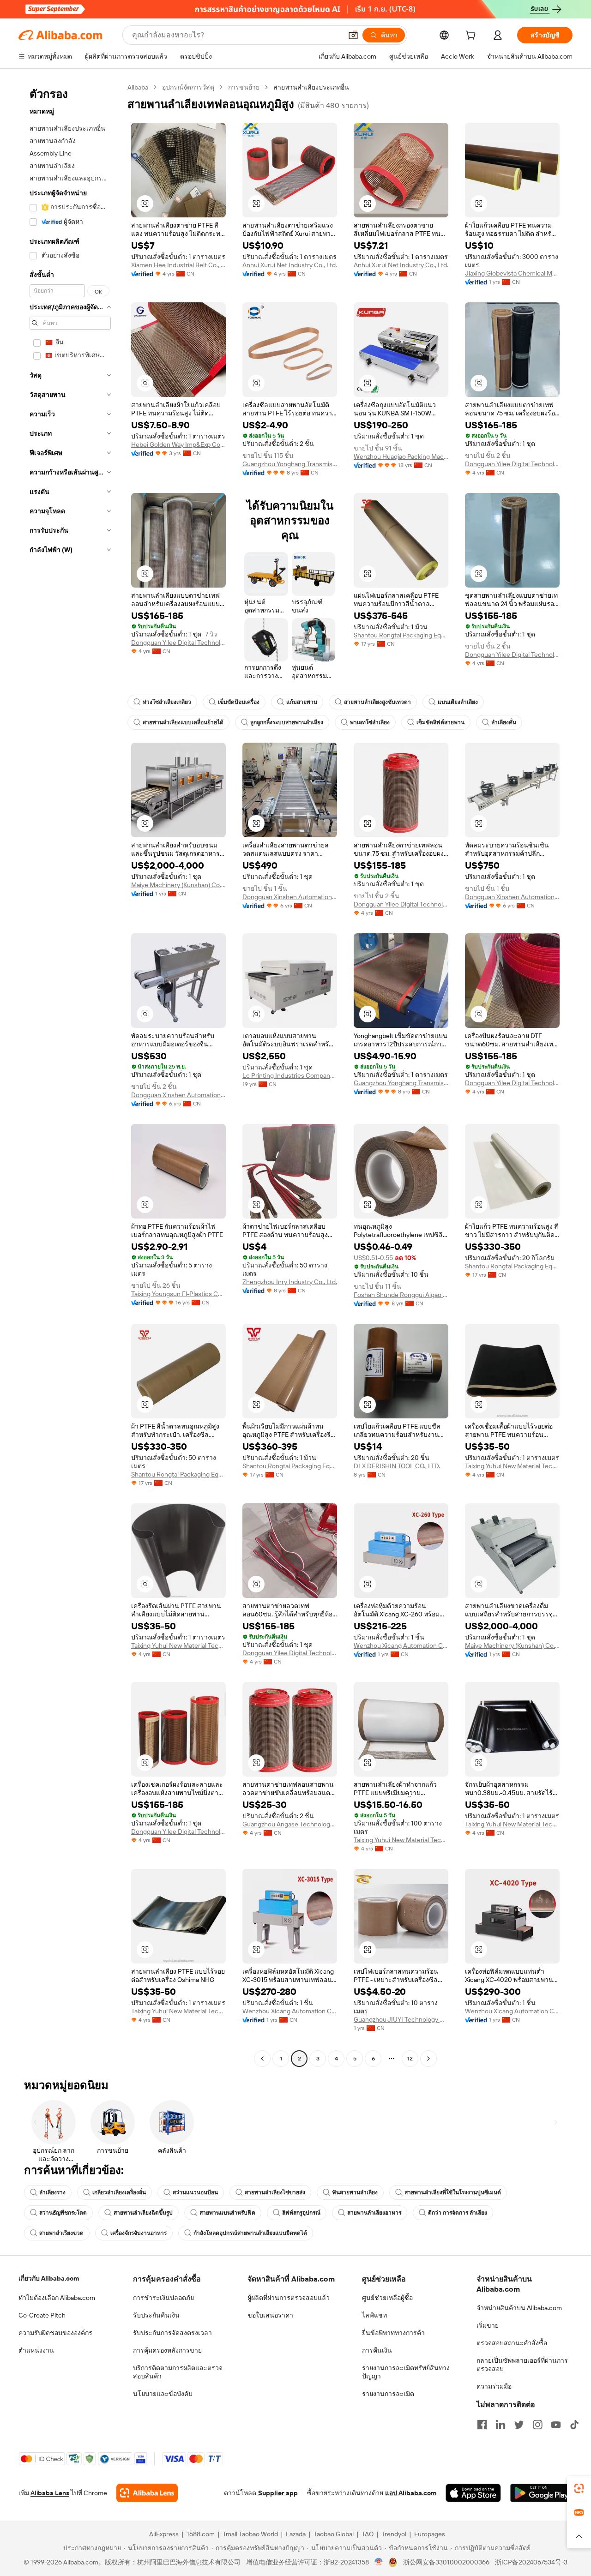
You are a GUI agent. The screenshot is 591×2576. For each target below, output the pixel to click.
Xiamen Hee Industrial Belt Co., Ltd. (178, 265)
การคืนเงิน (377, 2350)
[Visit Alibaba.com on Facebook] (482, 2425)
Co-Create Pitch (42, 2315)
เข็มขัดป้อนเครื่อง (239, 702)
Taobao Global (334, 2534)
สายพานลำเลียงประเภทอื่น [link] (311, 87)
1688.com (201, 2534)
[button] (353, 35)
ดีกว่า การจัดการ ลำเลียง (458, 2213)
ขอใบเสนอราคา (270, 2315)
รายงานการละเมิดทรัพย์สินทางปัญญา (406, 2372)
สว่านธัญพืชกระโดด (63, 2213)
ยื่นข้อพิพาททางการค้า (393, 2333)
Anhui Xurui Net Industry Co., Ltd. (290, 265)
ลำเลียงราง (52, 2192)
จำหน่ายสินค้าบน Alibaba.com (519, 2308)
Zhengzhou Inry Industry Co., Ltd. (290, 1282)
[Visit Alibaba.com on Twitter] (519, 2425)
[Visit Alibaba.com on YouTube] (556, 2425)
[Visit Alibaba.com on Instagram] (537, 2425)
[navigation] (70, 1074)
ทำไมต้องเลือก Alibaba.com (57, 2298)
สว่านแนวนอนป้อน (195, 2192)
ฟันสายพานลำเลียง (355, 2192)
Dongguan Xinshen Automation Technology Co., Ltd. (290, 897)
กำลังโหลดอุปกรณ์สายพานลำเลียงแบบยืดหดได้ (250, 2233)
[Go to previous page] (262, 2059)
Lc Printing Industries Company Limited (290, 1075)
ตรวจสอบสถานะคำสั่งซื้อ (512, 2343)
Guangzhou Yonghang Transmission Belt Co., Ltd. (290, 464)
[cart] (472, 36)
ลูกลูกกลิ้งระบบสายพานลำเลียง (287, 722)
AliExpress (164, 2534)
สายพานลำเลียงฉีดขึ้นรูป (143, 2213)
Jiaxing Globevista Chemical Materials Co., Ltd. (512, 273)
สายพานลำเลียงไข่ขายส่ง (275, 2192)
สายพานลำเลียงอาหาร (374, 2213)
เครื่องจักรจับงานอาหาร (139, 2233)
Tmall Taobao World (250, 2534)
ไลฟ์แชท (374, 2315)
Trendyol (394, 2534)
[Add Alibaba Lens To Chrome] (147, 2493)
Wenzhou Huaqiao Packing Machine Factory (401, 456)
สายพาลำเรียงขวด (61, 2233)
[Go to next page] (428, 2059)
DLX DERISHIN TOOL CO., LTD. (397, 1466)
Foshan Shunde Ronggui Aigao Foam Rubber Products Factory (401, 1295)
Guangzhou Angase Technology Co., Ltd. (290, 1824)
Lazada (296, 2534)
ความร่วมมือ (494, 2386)
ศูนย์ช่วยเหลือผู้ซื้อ (387, 2298)
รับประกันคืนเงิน (156, 2315)
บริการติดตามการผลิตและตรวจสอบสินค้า (178, 2372)
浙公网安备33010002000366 (446, 2562)
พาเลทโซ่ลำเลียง (370, 722)
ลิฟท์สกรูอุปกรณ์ (301, 2213)
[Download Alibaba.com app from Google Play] (541, 2493)
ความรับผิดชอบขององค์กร (55, 2333)
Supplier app (278, 2493)
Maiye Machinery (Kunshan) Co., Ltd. (178, 885)
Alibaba (138, 87)
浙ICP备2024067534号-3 (531, 2562)
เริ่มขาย (488, 2325)
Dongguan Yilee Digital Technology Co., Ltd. (512, 464)
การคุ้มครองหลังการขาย (167, 2350)
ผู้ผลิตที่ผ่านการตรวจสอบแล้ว (289, 2298)
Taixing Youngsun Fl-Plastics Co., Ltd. (178, 1294)
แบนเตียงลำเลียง (458, 702)
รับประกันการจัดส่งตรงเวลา (172, 2333)
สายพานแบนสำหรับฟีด (227, 2213)
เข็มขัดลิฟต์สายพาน (440, 722)
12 (410, 2059)
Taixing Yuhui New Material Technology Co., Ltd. (512, 1466)
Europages (430, 2534)
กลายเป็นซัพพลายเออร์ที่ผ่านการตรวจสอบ (522, 2365)
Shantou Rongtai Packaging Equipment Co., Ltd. (401, 635)
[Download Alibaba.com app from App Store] (473, 2493)
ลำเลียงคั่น (504, 722)
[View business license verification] (379, 2562)
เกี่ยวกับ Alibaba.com (49, 2278)
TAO (368, 2534)
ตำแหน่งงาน (36, 2350)
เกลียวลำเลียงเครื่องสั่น (119, 2192)
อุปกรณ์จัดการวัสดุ (188, 87)
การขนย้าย (244, 87)
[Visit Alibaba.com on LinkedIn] (501, 2425)
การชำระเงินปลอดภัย (163, 2298)
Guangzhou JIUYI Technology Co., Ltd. (401, 2019)
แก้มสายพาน (302, 702)
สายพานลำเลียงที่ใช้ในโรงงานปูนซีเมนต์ (453, 2192)
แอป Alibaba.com (411, 2493)
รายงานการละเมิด (388, 2394)
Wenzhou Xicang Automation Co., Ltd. (401, 1645)
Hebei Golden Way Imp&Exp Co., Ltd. (178, 444)
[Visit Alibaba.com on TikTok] (574, 2425)
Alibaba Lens (50, 2493)
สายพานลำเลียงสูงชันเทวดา (377, 702)
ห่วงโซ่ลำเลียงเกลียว (167, 702)
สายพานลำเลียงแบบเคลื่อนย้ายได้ (183, 722)
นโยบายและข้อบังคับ (163, 2394)
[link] (579, 2488)
